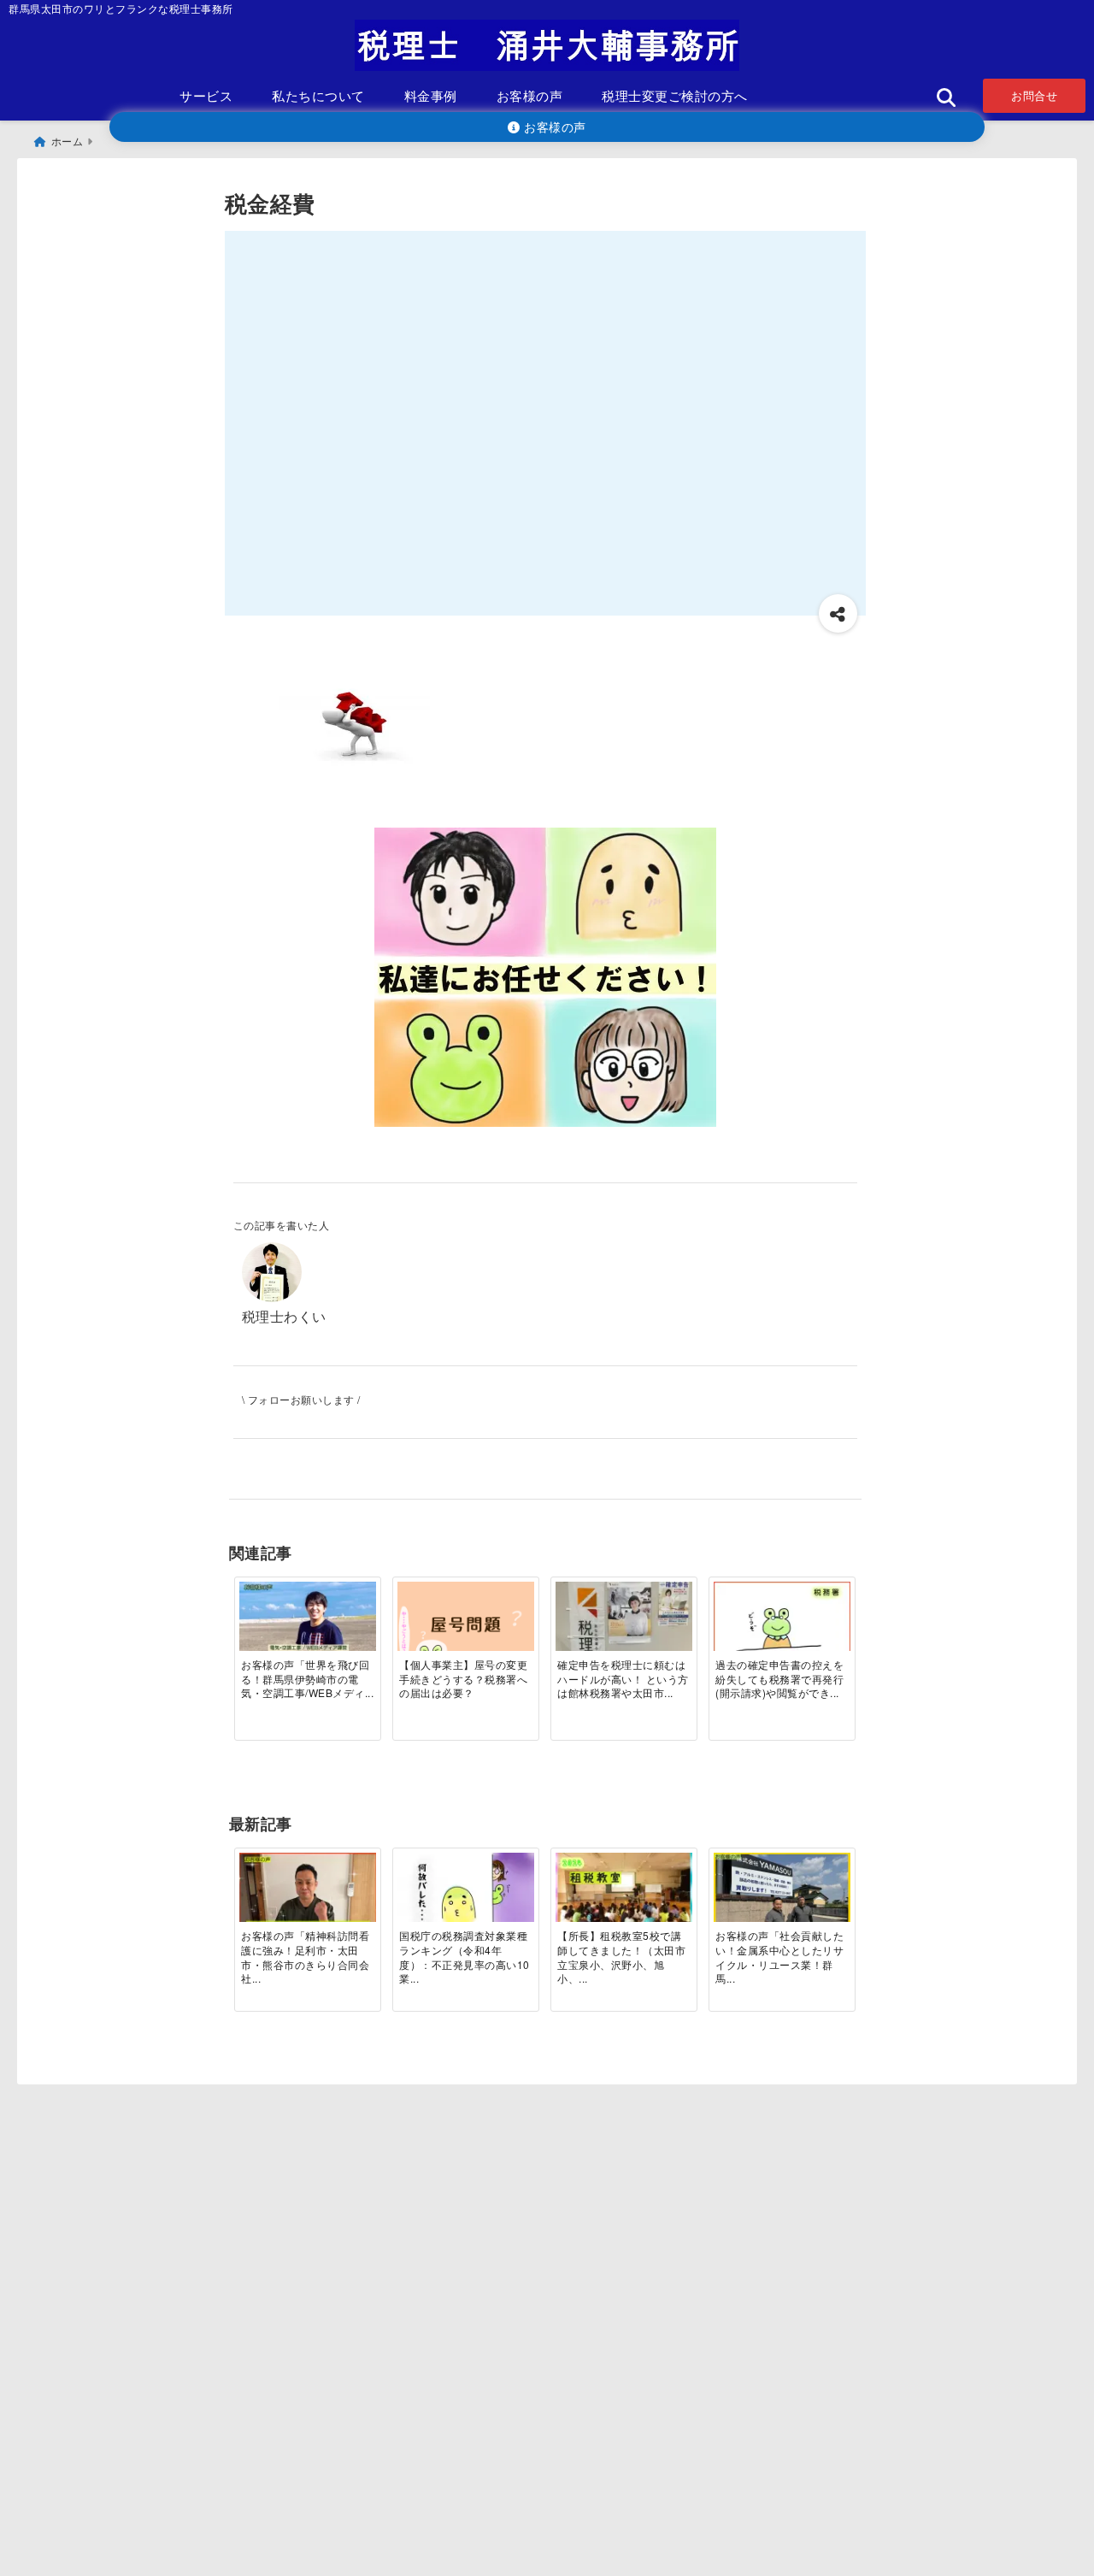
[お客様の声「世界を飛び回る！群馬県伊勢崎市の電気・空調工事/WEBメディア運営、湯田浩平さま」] (308, 1627)
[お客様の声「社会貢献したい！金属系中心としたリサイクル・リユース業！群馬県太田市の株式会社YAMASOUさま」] (782, 1899)
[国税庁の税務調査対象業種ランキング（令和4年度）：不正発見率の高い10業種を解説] (466, 1898)
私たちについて (318, 95)
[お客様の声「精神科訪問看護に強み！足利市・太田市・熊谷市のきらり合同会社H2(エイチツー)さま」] (308, 1899)
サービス (206, 95)
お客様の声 (530, 95)
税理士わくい (284, 1316)
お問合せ (1034, 95)
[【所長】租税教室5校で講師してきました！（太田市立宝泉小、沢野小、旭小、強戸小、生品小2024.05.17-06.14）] (624, 1898)
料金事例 (431, 95)
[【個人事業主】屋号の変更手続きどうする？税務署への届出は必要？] (466, 1627)
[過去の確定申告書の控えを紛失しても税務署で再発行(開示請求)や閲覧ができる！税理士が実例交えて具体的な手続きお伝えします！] (782, 1627)
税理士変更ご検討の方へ (675, 95)
